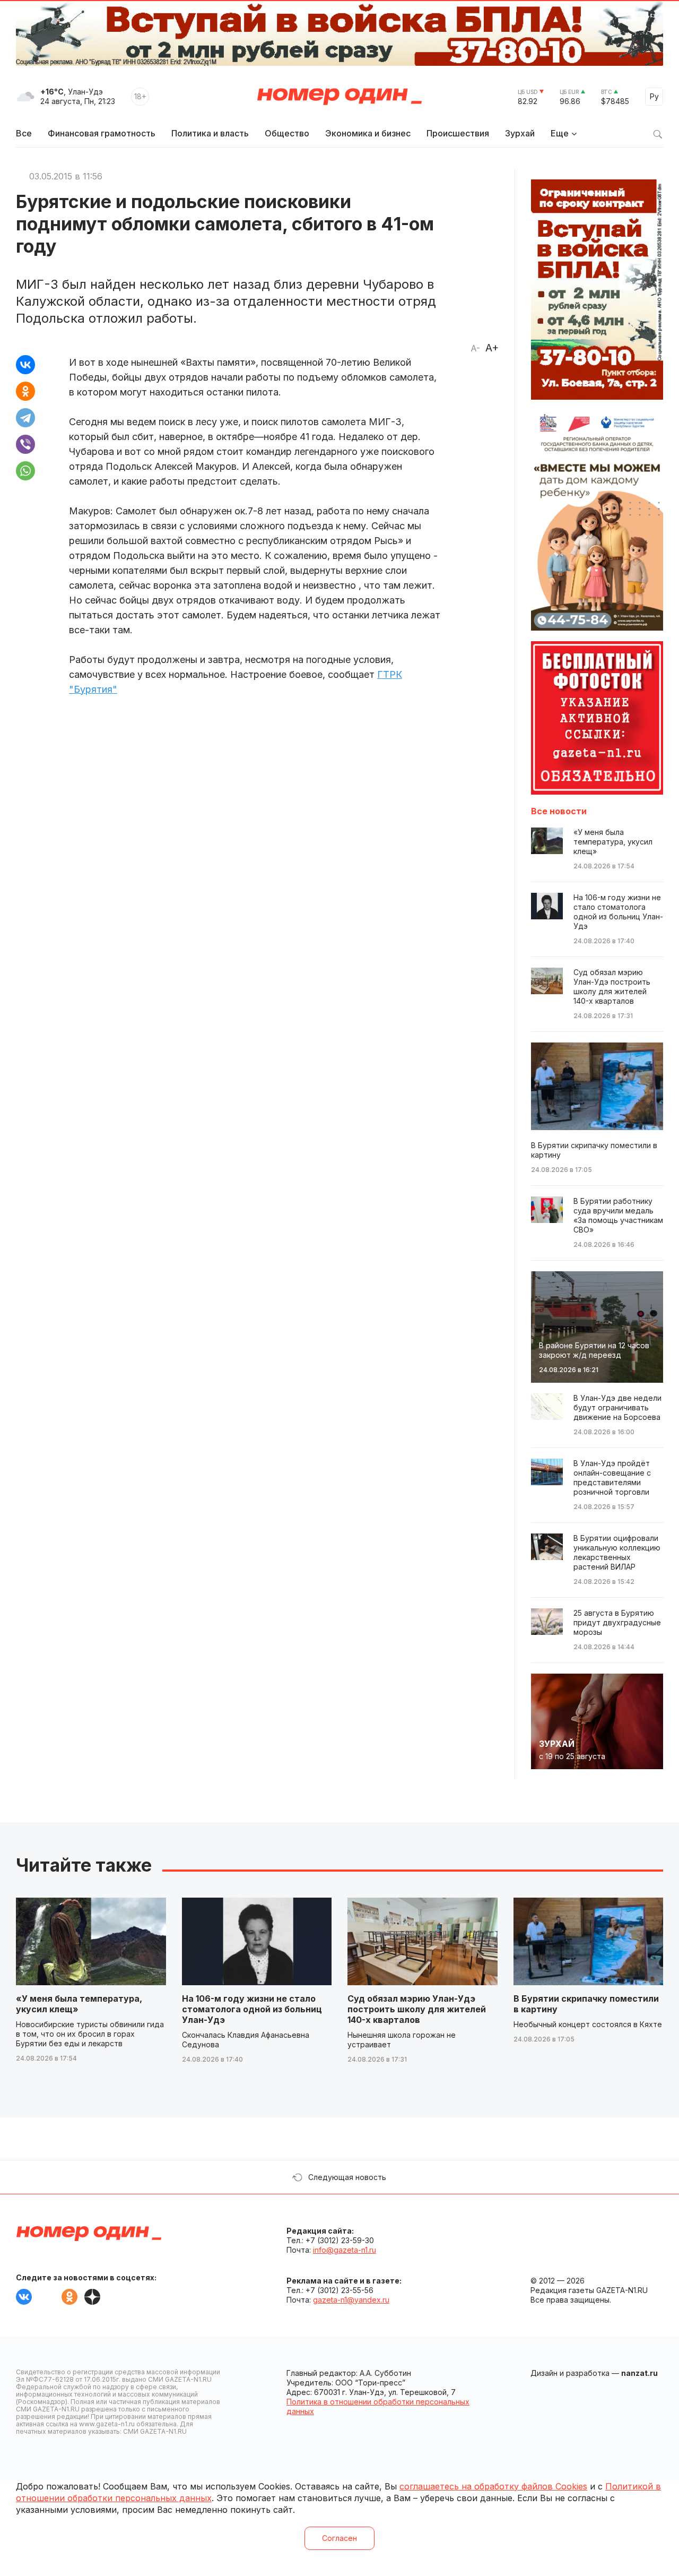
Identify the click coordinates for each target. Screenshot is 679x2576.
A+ (492, 348)
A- (475, 348)
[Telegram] (25, 418)
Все (24, 133)
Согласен (339, 2538)
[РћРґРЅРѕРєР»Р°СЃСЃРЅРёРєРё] (25, 391)
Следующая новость (347, 2177)
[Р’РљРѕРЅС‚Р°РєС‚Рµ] (25, 365)
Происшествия (458, 133)
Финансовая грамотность (102, 133)
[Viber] (25, 444)
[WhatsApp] (25, 471)
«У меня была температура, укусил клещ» (79, 2004)
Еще (560, 133)
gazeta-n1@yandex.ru (351, 2300)
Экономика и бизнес (368, 133)
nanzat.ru (639, 2373)
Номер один (339, 97)
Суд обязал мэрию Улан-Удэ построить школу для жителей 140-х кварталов (417, 2009)
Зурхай (520, 133)
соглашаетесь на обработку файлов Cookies (493, 2486)
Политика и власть (210, 133)
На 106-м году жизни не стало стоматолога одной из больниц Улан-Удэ (252, 2009)
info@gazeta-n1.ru (345, 2250)
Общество (287, 133)
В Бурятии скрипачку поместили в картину (586, 2004)
